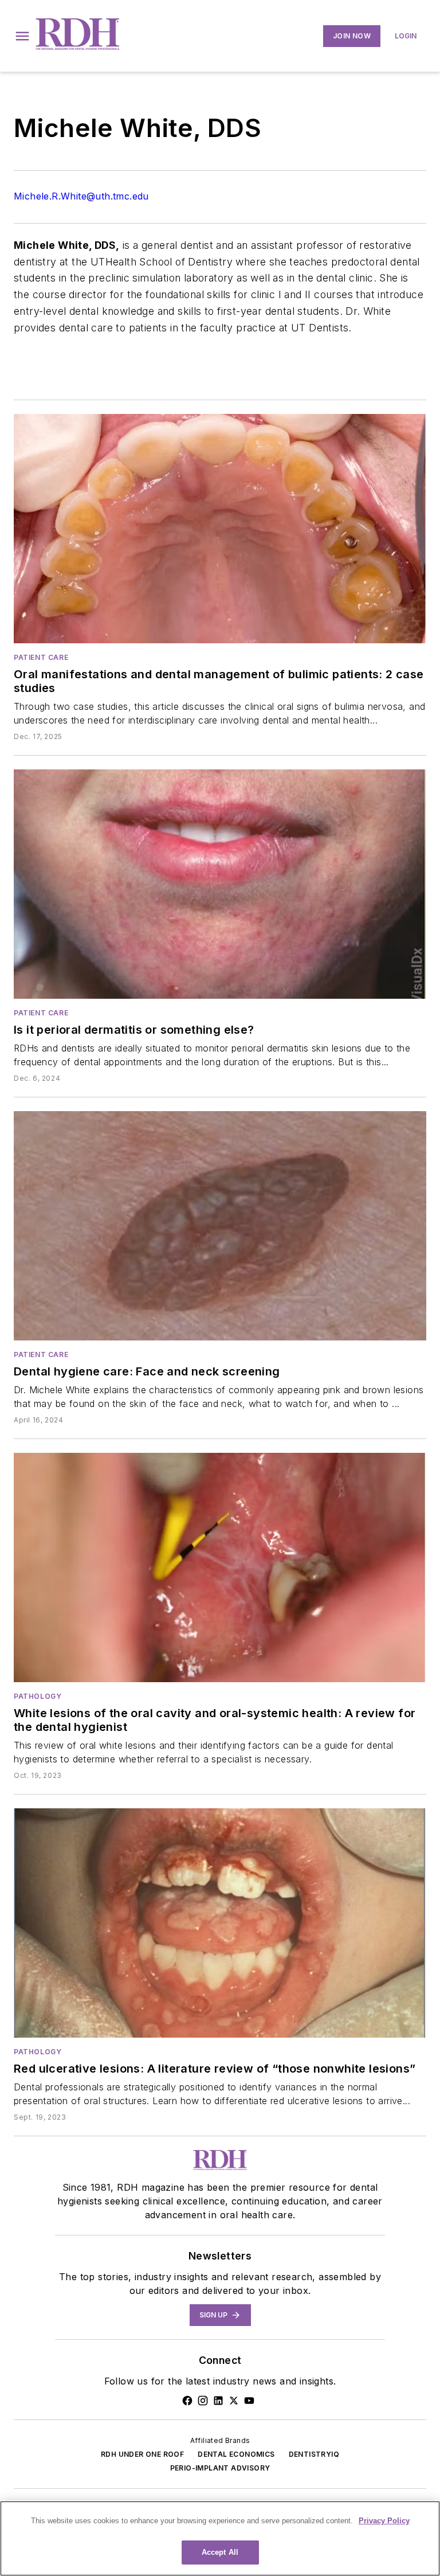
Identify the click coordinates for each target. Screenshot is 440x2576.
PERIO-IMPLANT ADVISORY (220, 2468)
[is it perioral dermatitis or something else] (220, 884)
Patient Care (41, 657)
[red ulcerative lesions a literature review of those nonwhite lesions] (220, 1923)
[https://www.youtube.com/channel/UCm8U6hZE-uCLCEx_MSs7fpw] (249, 2401)
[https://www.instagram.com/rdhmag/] (203, 2401)
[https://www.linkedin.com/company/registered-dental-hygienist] (218, 2401)
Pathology (38, 1696)
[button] (22, 36)
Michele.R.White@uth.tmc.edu (81, 196)
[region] (220, 2538)
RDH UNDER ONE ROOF (142, 2454)
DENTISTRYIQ (314, 2454)
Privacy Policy (384, 2521)
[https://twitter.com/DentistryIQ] (234, 2401)
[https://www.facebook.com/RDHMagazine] (187, 2401)
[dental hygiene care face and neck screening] (220, 1226)
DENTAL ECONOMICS (236, 2454)
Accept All (220, 2552)
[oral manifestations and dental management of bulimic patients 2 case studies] (220, 529)
